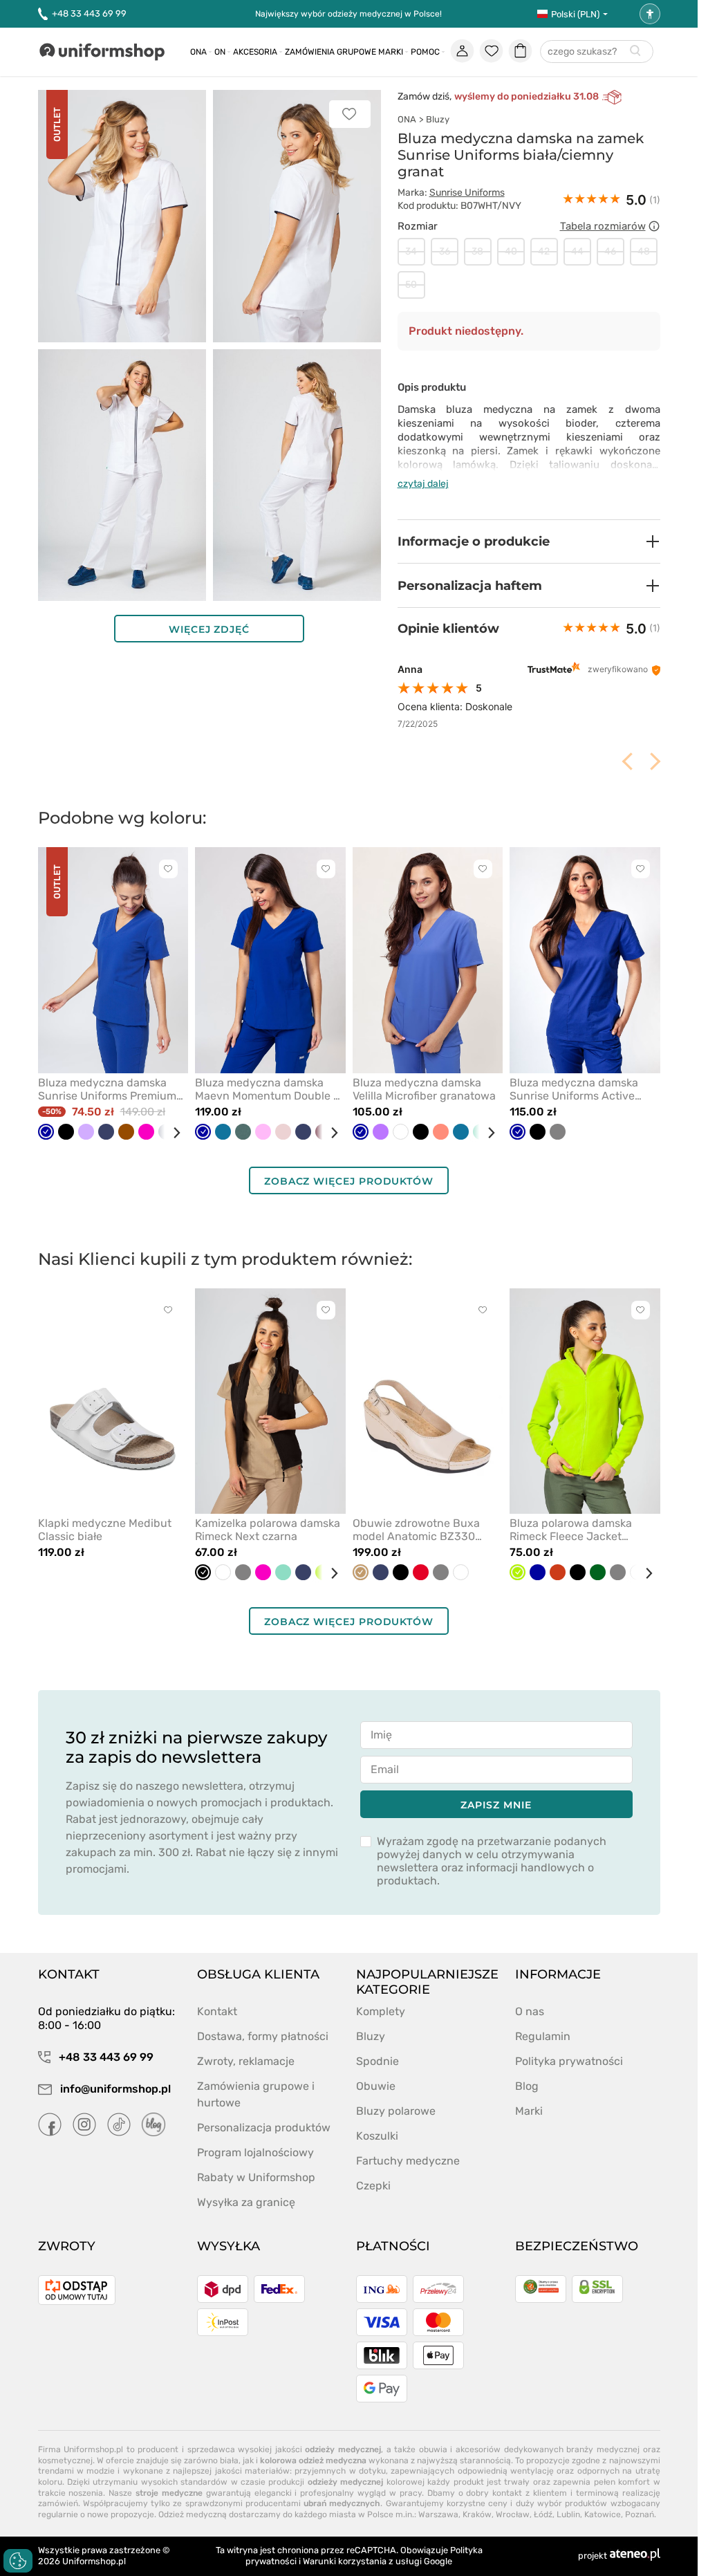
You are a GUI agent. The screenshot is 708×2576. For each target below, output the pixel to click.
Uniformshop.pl (94, 2561)
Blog (527, 2086)
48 (644, 251)
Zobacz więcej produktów (349, 1181)
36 (445, 251)
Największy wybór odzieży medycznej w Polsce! (348, 14)
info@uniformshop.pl (114, 2089)
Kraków (477, 2514)
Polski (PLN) (575, 14)
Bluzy (438, 119)
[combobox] (597, 52)
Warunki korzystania (345, 2561)
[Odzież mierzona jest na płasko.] (654, 226)
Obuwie (376, 2086)
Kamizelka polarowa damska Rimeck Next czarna (268, 1530)
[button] (529, 541)
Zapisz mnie (496, 1805)
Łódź (543, 2514)
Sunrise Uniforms (467, 193)
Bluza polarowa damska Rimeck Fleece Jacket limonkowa (571, 1530)
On (220, 52)
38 (477, 251)
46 (610, 251)
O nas (530, 2011)
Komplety (381, 2011)
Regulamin (543, 2036)
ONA (407, 119)
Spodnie (378, 2061)
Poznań (640, 2514)
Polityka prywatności (569, 2061)
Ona (198, 52)
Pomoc (425, 52)
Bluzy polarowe (396, 2111)
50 (411, 285)
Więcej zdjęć (209, 629)
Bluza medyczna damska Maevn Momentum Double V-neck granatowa (270, 1089)
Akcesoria (255, 52)
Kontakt (217, 2011)
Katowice (603, 2514)
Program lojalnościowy (255, 2152)
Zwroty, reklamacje (246, 2061)
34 (411, 251)
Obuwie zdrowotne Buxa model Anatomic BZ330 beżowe (416, 1530)
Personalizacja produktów (264, 2128)
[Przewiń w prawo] (171, 1133)
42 (544, 251)
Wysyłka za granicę (246, 2202)
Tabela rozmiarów (603, 226)
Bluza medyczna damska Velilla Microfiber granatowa (424, 1089)
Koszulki (377, 2136)
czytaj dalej (423, 484)
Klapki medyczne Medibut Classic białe (105, 1530)
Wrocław (513, 2514)
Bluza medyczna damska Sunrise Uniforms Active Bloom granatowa (574, 1089)
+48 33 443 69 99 (89, 13)
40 (511, 251)
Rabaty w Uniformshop (256, 2177)
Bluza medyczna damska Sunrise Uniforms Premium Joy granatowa (107, 1089)
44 (577, 251)
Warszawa (438, 2514)
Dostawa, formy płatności (263, 2036)
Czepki (373, 2186)
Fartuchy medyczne (408, 2161)
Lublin (568, 2514)
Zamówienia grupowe (330, 52)
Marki (391, 52)
